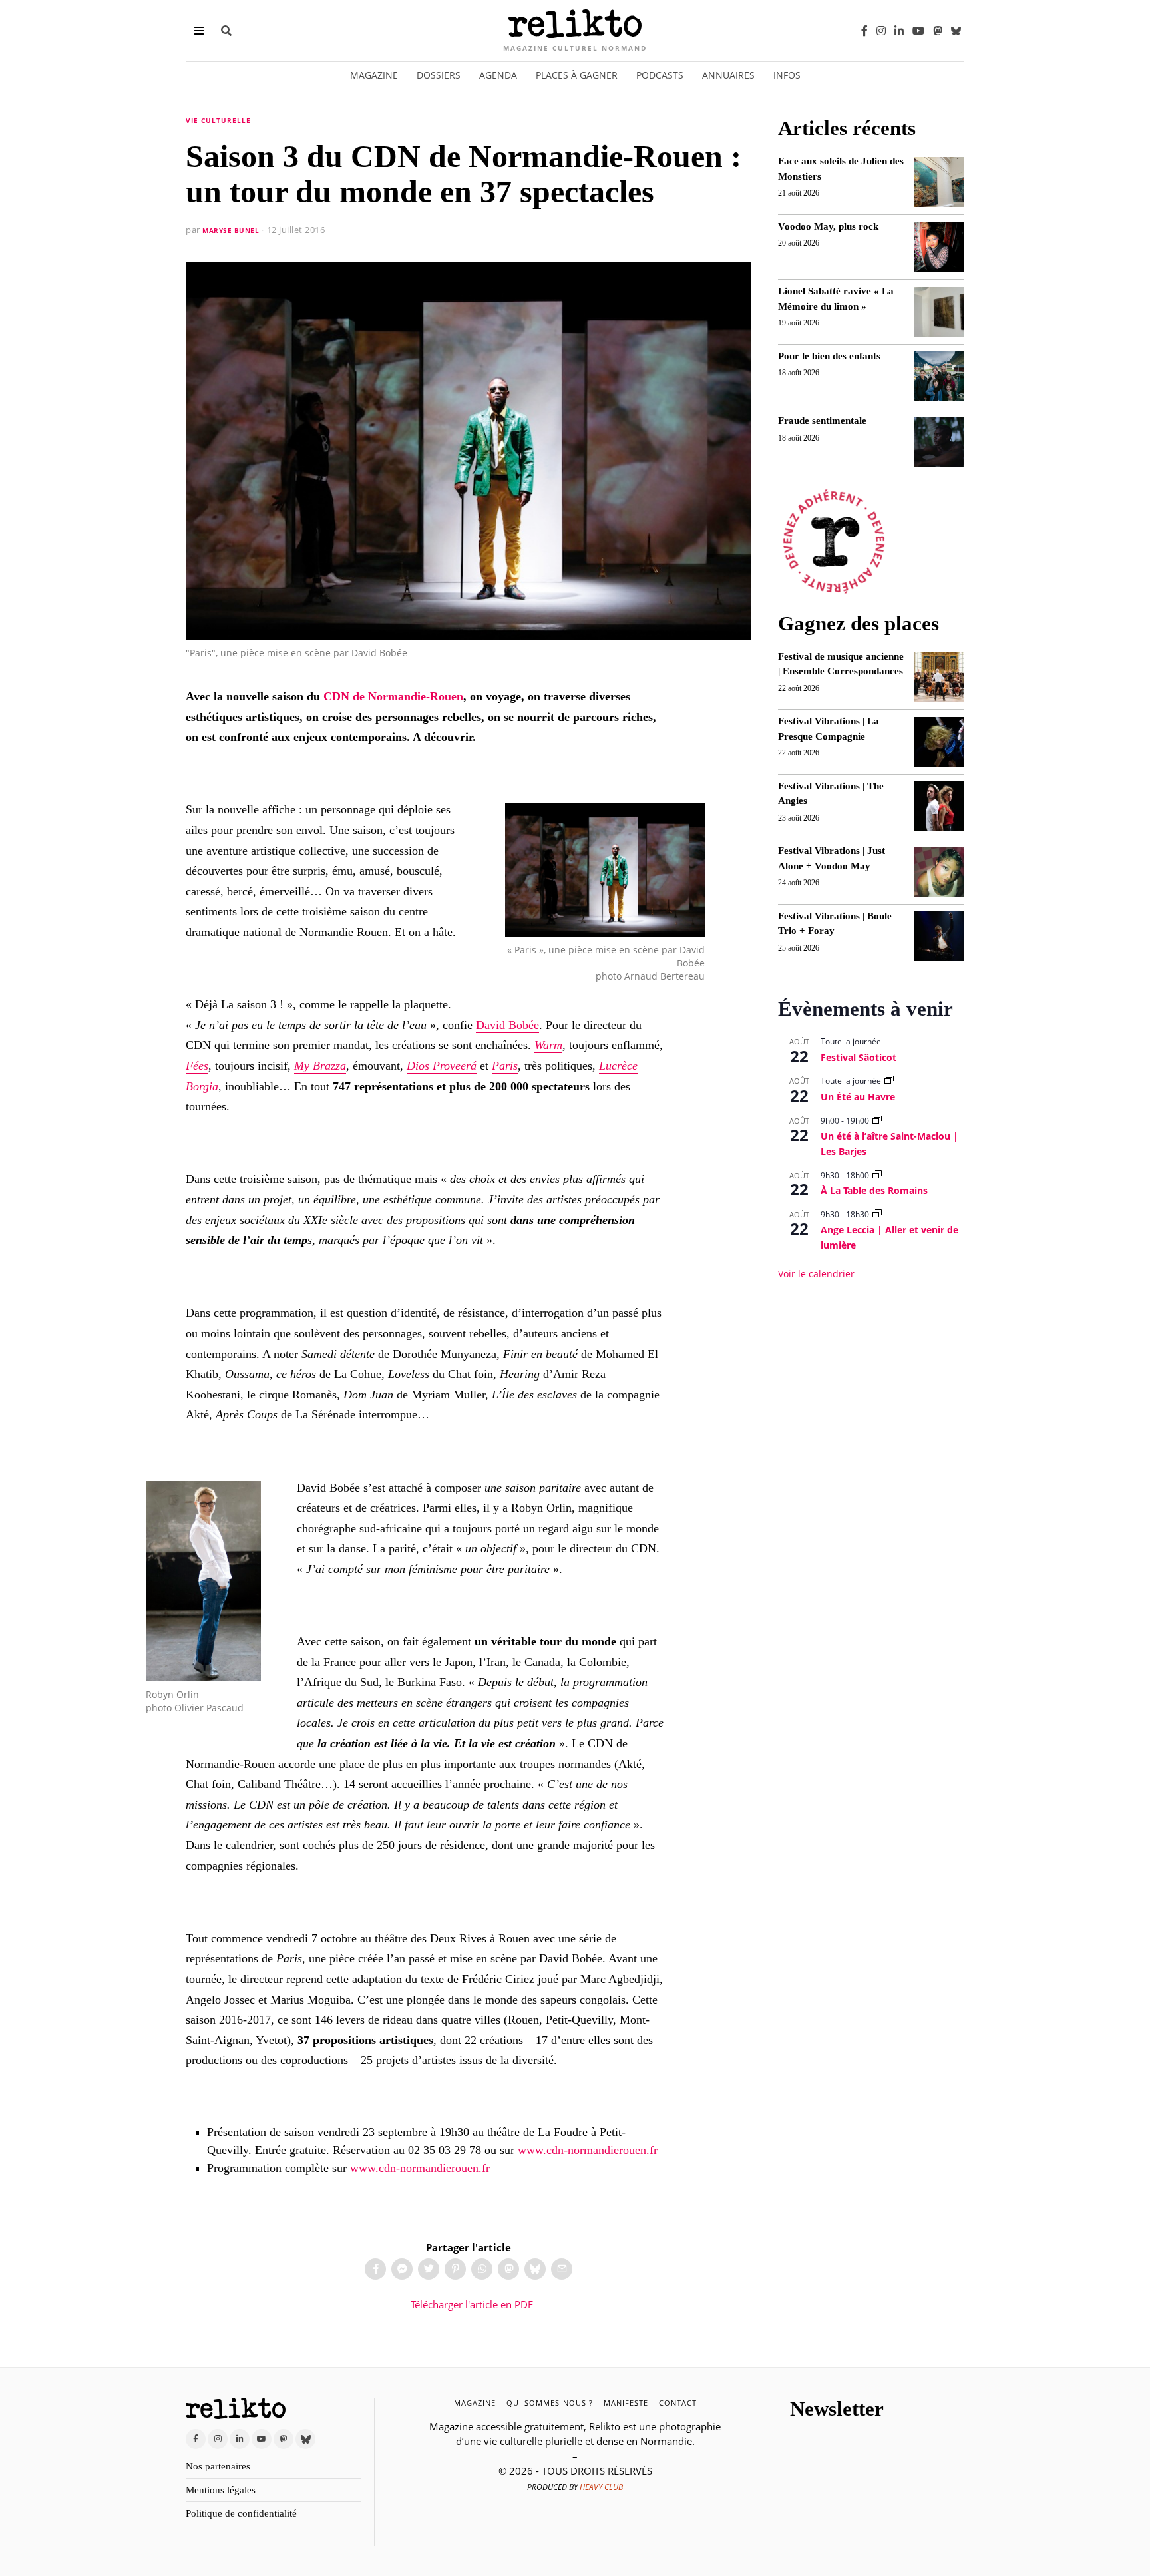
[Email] (562, 2269)
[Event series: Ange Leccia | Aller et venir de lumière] (877, 1214)
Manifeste (626, 2403)
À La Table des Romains (874, 1190)
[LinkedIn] (899, 31)
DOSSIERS (439, 75)
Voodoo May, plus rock (828, 226)
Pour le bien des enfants (829, 356)
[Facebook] (864, 31)
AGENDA (498, 75)
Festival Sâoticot (859, 1057)
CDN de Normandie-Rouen (393, 696)
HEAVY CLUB (601, 2487)
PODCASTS (660, 75)
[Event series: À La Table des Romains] (877, 1175)
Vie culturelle (218, 120)
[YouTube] (918, 31)
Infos (787, 75)
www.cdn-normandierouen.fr (588, 2150)
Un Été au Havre (858, 1097)
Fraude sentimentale (822, 421)
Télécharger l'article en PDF (471, 2304)
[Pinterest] (455, 2269)
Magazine (374, 75)
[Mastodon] (938, 31)
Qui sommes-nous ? (550, 2403)
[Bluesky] (956, 30)
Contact (678, 2403)
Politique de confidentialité (241, 2513)
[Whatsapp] (482, 2269)
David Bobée (507, 1025)
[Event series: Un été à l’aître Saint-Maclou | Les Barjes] (877, 1121)
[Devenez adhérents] (834, 542)
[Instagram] (881, 31)
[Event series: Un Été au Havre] (889, 1081)
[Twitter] (429, 2269)
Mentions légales (221, 2490)
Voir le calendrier (816, 1274)
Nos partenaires (218, 2466)
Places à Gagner (577, 75)
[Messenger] (402, 2269)
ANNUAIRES (728, 75)
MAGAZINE (475, 2403)
